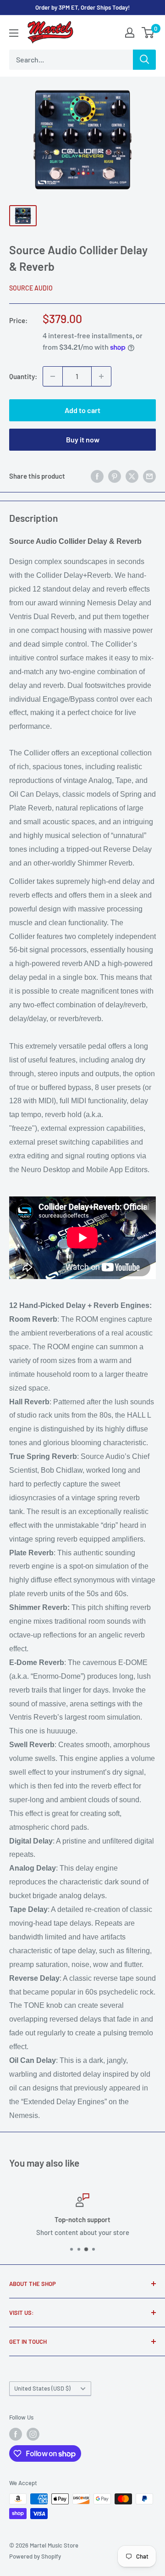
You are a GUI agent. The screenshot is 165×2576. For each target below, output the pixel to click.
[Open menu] (14, 33)
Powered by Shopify (35, 2556)
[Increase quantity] (101, 376)
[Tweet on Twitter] (132, 476)
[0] (148, 33)
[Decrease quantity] (53, 376)
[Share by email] (149, 476)
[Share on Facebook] (97, 476)
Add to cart (82, 410)
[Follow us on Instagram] (33, 2434)
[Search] (144, 60)
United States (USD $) (42, 2388)
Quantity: (23, 376)
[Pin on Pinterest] (115, 476)
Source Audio (31, 288)
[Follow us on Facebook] (16, 2434)
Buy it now (83, 439)
